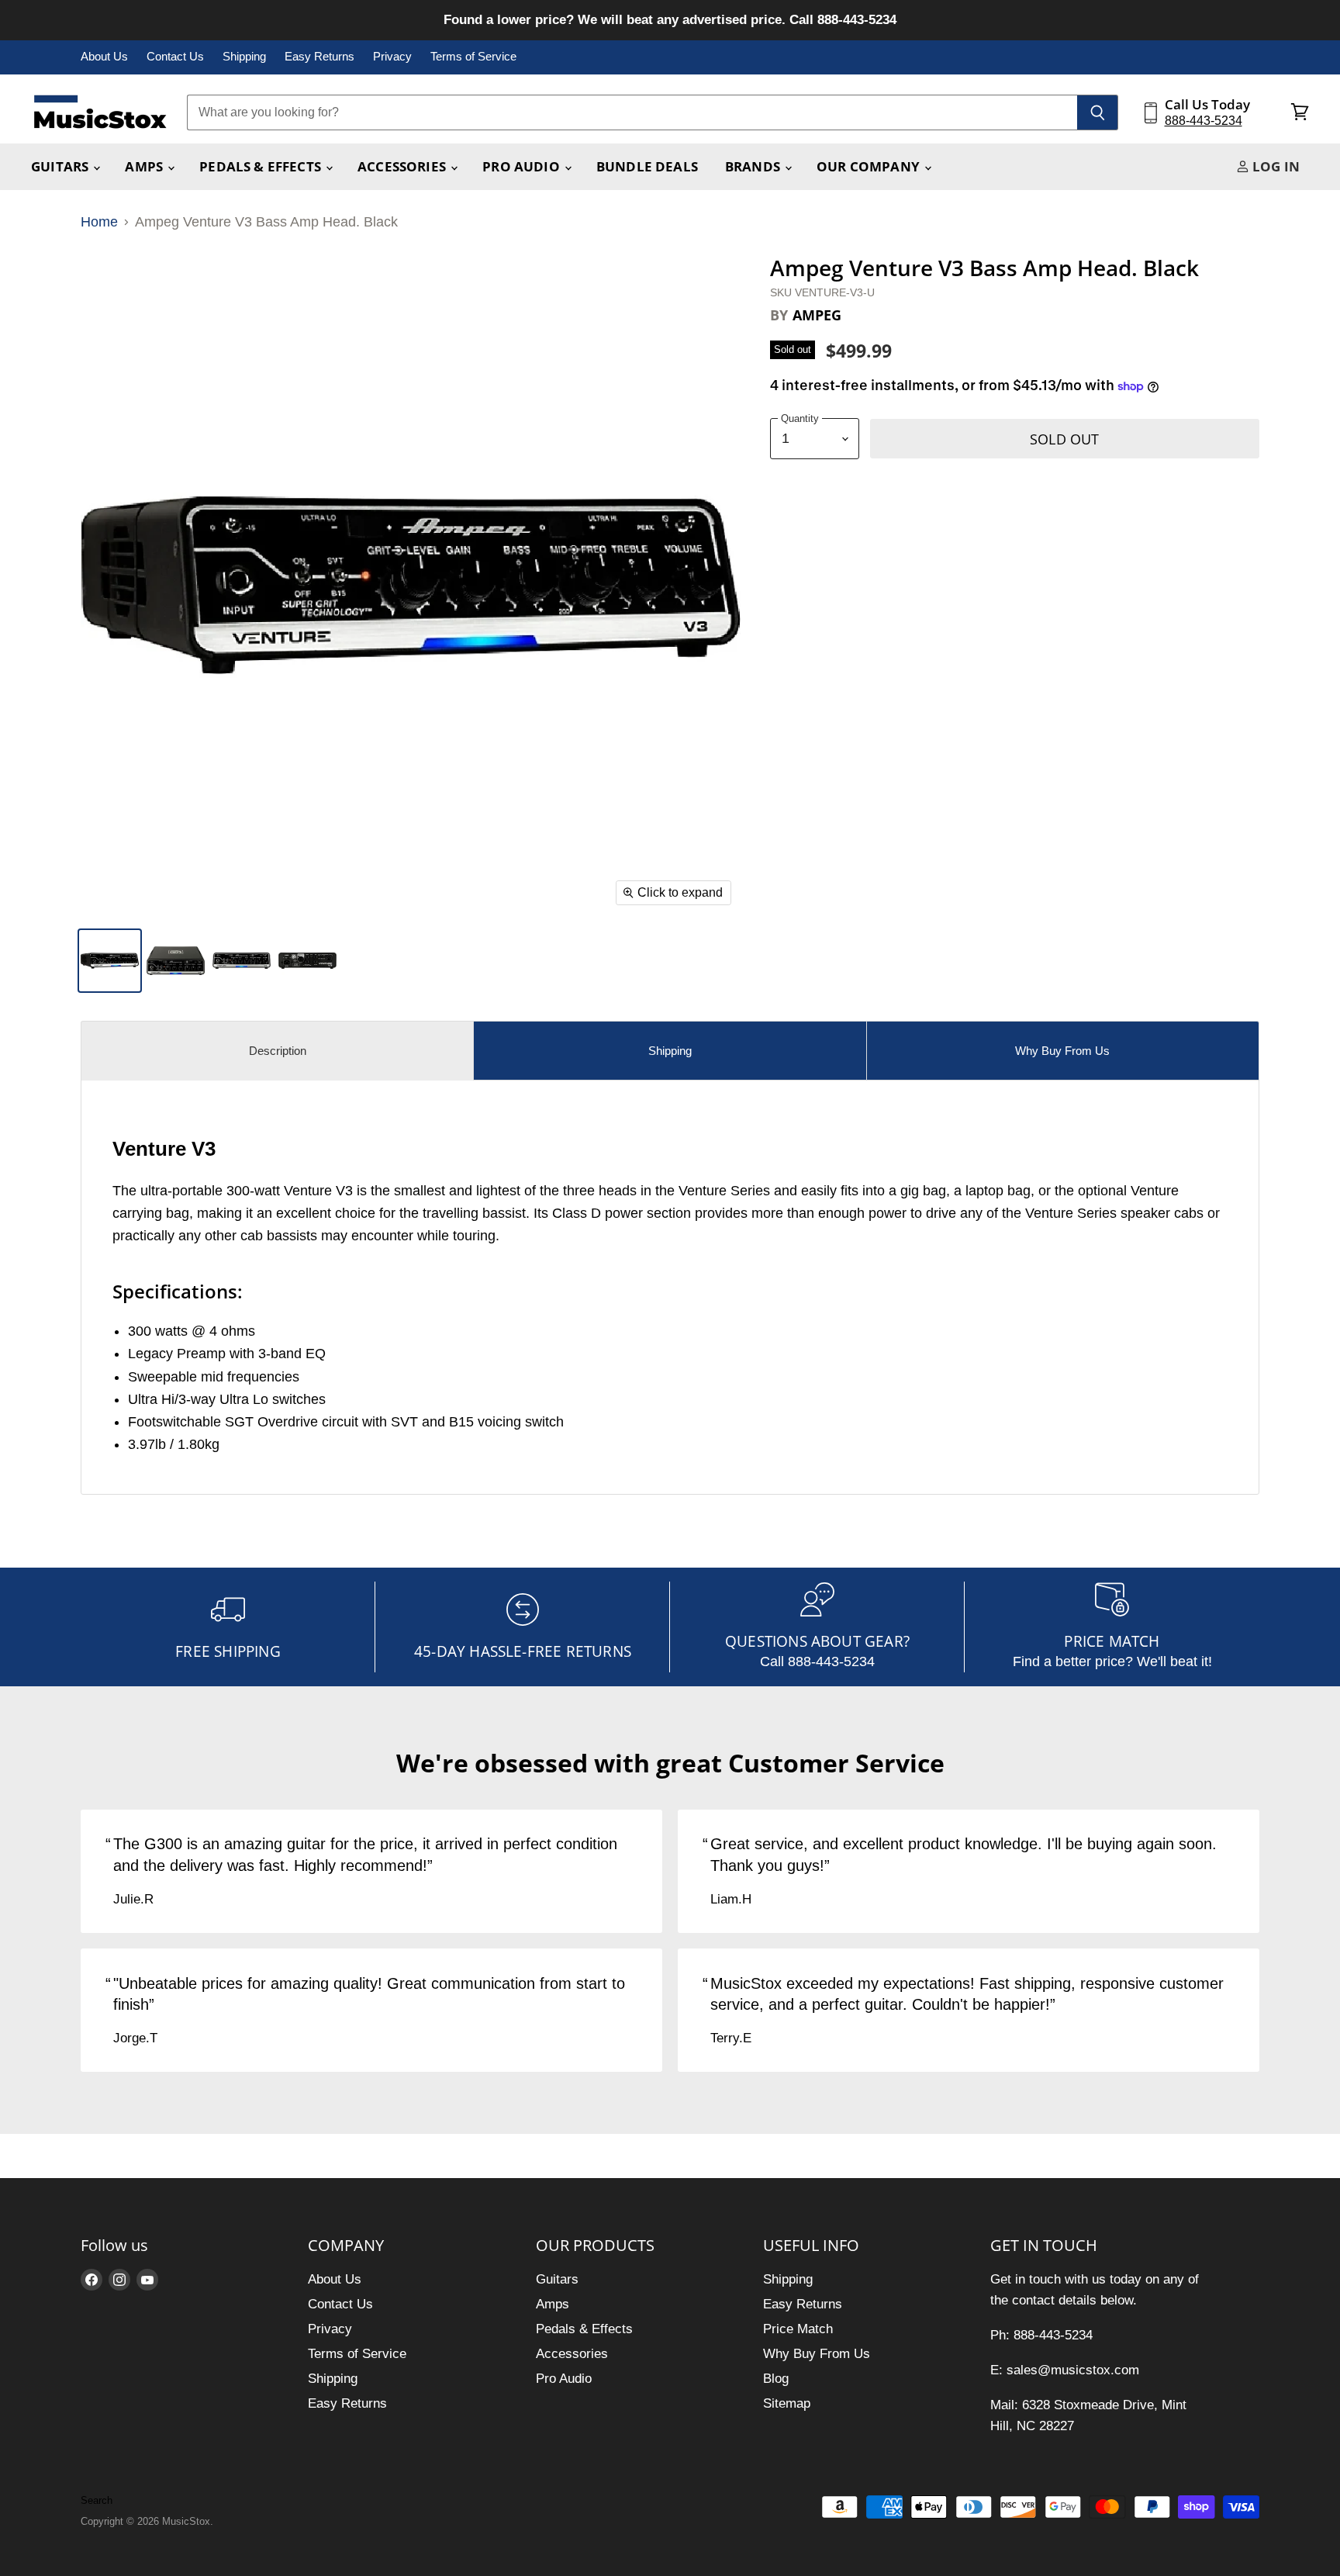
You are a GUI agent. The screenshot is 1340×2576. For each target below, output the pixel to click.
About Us (104, 57)
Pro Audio (523, 166)
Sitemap (787, 2403)
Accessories (403, 166)
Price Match (798, 2329)
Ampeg (817, 315)
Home (99, 222)
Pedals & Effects (262, 166)
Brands (754, 166)
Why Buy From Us (817, 2354)
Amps (145, 166)
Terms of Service (473, 57)
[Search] (1098, 112)
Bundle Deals (647, 166)
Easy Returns (319, 57)
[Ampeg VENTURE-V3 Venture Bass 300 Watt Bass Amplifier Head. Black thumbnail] (176, 961)
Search (97, 2500)
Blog (776, 2379)
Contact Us (175, 57)
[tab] (277, 1051)
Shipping (244, 57)
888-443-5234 (1204, 121)
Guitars (61, 166)
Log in (1274, 166)
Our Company (870, 166)
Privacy (392, 57)
